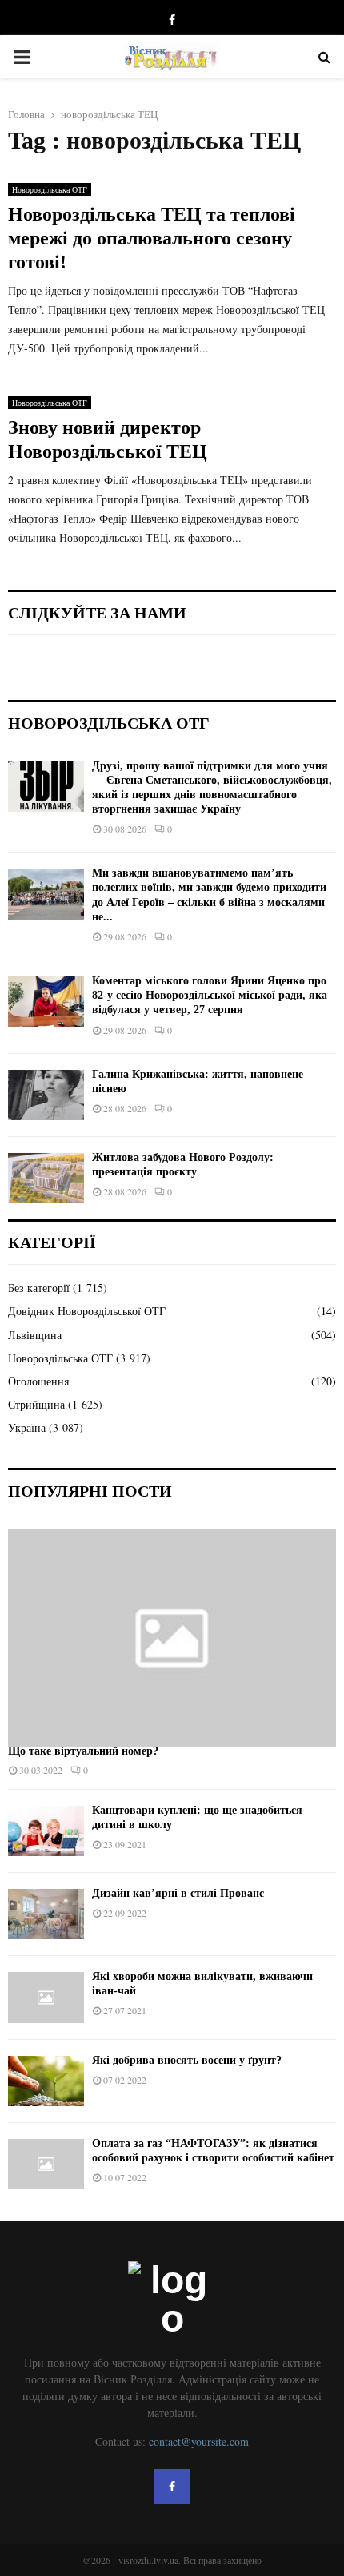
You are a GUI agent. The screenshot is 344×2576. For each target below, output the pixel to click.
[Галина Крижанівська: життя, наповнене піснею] (46, 1095)
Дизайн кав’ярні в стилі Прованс (178, 1893)
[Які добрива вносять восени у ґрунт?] (46, 2081)
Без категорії (39, 1288)
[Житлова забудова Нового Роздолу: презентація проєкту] (46, 1178)
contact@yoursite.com (199, 2441)
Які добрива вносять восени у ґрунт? (187, 2060)
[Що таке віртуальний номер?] (172, 1638)
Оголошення (38, 1381)
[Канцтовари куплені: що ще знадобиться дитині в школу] (46, 1831)
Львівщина (35, 1335)
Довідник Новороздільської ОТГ (87, 1311)
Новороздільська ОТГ (50, 189)
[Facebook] (172, 2487)
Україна (27, 1427)
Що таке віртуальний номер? (83, 1751)
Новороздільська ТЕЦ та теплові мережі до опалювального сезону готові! (152, 238)
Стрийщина (36, 1404)
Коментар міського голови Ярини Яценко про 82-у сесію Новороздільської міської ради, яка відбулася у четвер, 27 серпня (210, 995)
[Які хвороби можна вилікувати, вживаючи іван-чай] (46, 1997)
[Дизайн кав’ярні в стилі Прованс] (46, 1914)
